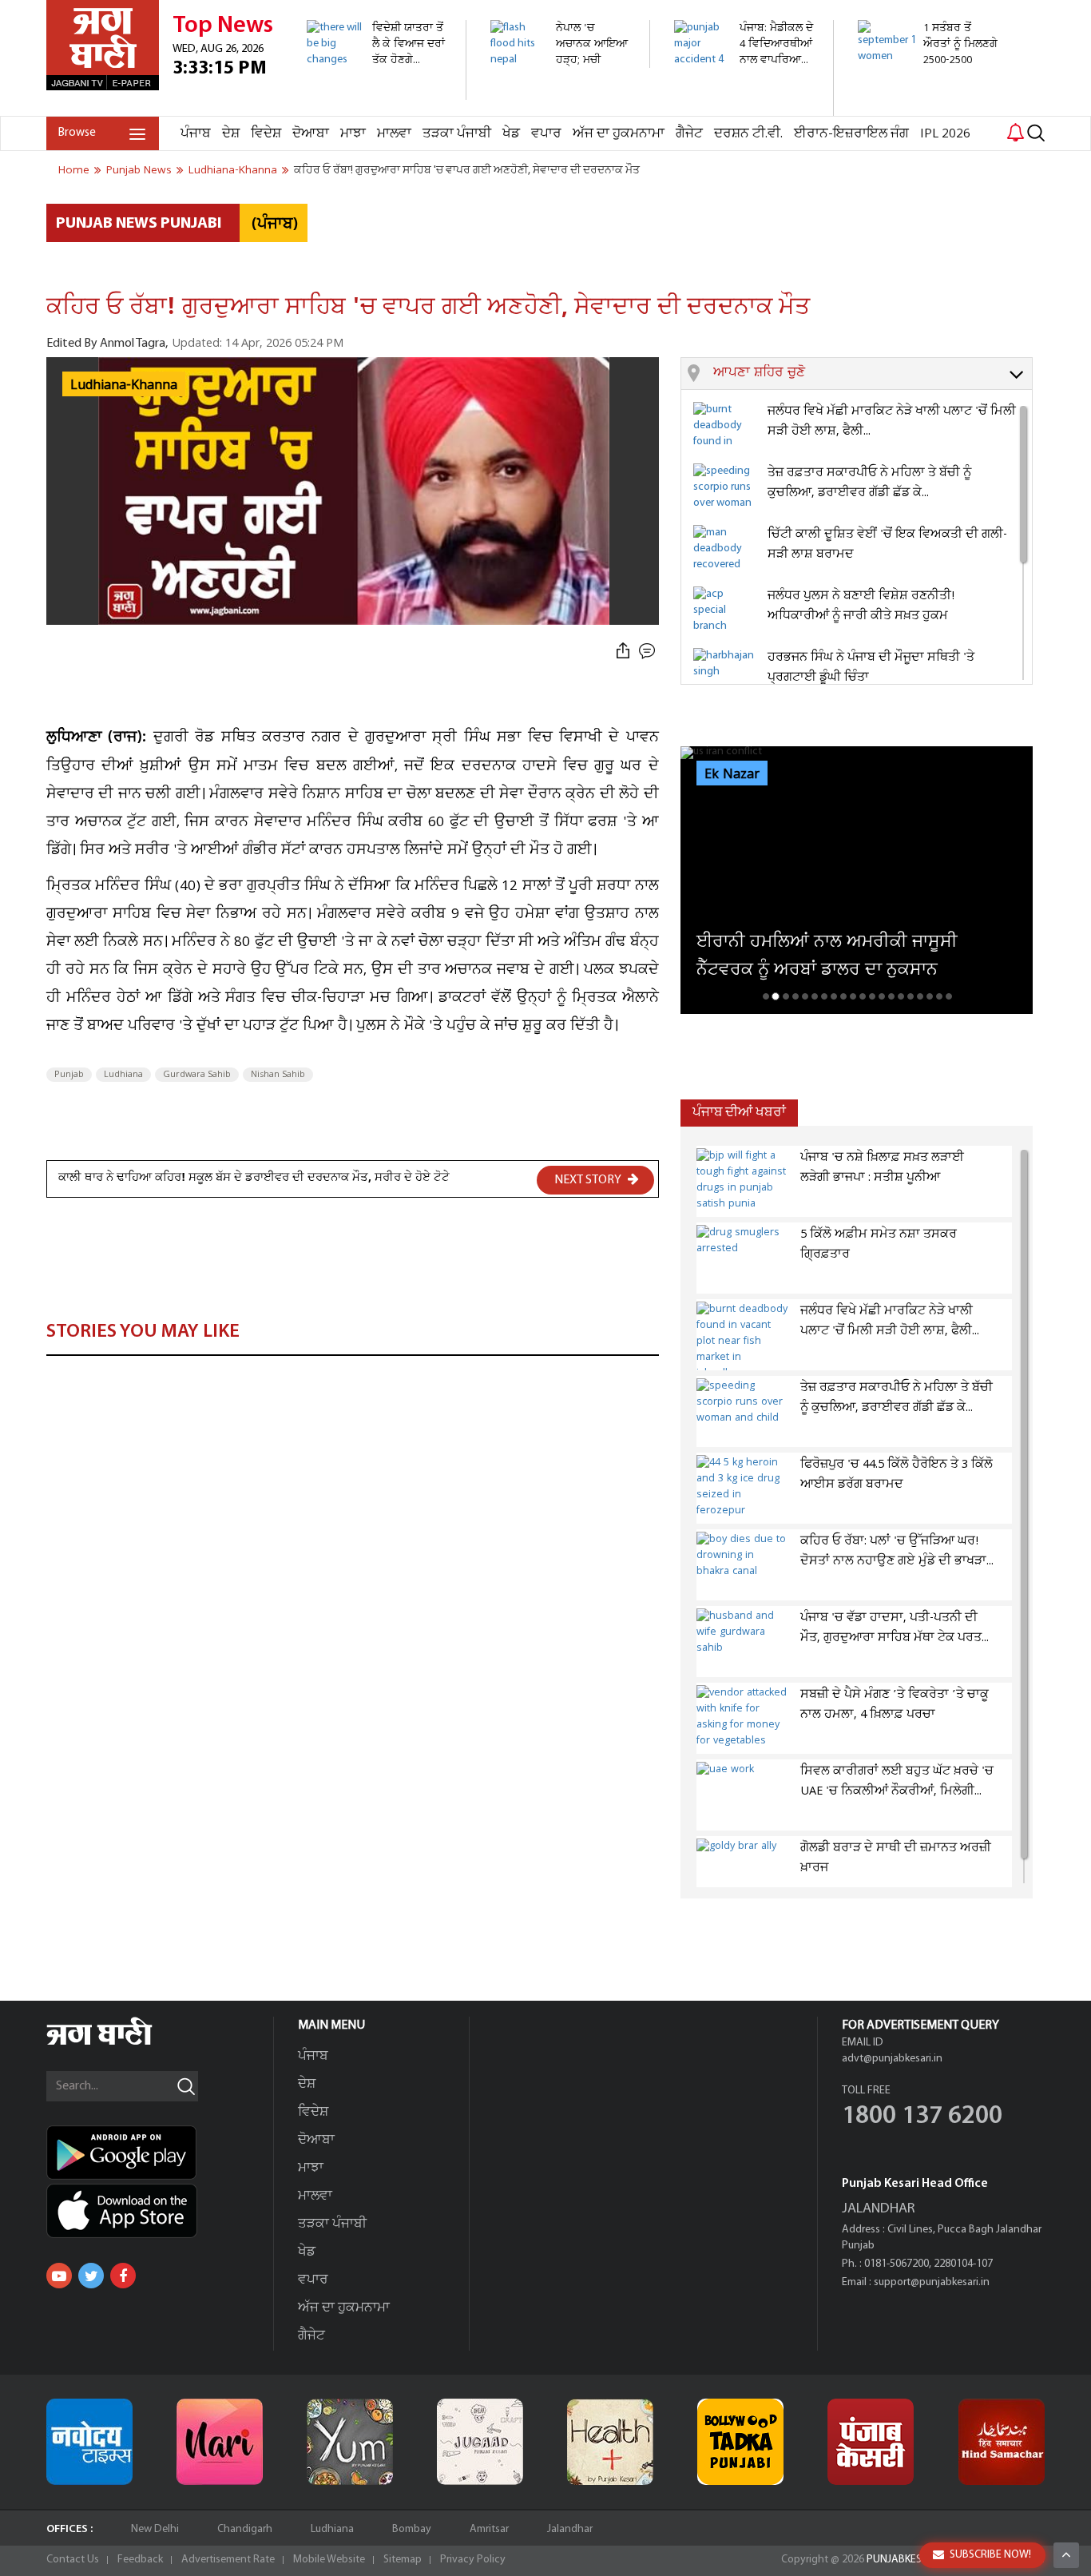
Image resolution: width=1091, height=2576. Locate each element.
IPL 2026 (945, 134)
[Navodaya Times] (89, 2442)
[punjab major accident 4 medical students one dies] (745, 107)
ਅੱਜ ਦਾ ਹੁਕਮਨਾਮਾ (619, 134)
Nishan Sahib (278, 1075)
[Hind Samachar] (1002, 2442)
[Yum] (350, 2442)
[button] (873, 374)
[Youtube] (59, 2276)
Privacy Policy (473, 2560)
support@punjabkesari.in (932, 2282)
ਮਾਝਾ (353, 134)
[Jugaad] (480, 2442)
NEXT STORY (589, 1180)
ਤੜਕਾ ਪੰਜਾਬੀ (457, 134)
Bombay (412, 2529)
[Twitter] (91, 2276)
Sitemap (403, 2560)
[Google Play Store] (160, 2153)
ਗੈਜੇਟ (689, 134)
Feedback (140, 2560)
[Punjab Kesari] (871, 2442)
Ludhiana (123, 1075)
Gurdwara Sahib (197, 1075)
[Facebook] (123, 2276)
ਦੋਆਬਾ (311, 134)
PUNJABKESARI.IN (908, 2560)
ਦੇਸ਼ (231, 134)
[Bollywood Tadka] (740, 2442)
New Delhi (155, 2529)
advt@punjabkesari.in (892, 2059)
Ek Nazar (732, 774)
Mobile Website (329, 2560)
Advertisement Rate (228, 2560)
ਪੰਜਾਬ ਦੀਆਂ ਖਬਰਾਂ (739, 1113)
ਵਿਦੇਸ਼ (266, 134)
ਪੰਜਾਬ (196, 134)
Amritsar (489, 2529)
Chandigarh (245, 2529)
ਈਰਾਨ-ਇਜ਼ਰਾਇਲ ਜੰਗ (851, 134)
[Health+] (610, 2442)
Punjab (69, 1075)
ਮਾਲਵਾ (394, 134)
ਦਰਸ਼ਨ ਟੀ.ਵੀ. (748, 134)
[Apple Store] (160, 2211)
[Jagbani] (121, 2043)
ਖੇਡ (511, 134)
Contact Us (73, 2560)
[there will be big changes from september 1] (377, 91)
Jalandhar (570, 2529)
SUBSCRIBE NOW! (990, 2555)
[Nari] (220, 2442)
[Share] (623, 652)
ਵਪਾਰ (546, 134)
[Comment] (649, 652)
